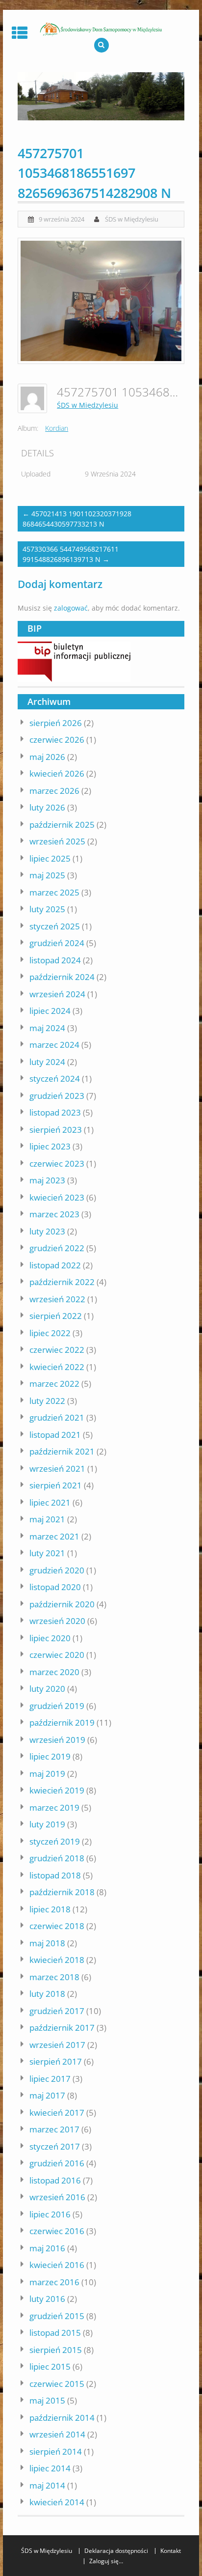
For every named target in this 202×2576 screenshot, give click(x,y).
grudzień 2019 (57, 1706)
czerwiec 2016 (57, 2231)
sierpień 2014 (56, 2451)
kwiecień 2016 (57, 2265)
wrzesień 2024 (57, 994)
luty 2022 (47, 1401)
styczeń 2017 (55, 2146)
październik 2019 (62, 1722)
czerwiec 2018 (57, 1926)
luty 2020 (47, 1689)
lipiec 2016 (50, 2214)
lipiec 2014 (50, 2468)
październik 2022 (62, 1282)
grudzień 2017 (57, 2011)
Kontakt (171, 2551)
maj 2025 (47, 875)
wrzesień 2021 (57, 1469)
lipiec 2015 (50, 2366)
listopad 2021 (55, 1435)
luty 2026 (47, 807)
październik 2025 (62, 825)
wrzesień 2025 (57, 841)
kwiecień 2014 (57, 2502)
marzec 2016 (54, 2282)
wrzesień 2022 (57, 1299)
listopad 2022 (55, 1265)
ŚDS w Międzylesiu (132, 219)
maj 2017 (47, 2095)
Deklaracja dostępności (116, 2551)
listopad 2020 (55, 1587)
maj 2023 (47, 1180)
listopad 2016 (55, 2180)
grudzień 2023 (57, 1096)
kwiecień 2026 (57, 773)
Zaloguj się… (106, 2561)
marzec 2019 (54, 1807)
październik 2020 (62, 1604)
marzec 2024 (54, 1045)
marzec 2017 (54, 2129)
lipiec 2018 (50, 1909)
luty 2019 (47, 1824)
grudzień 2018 (57, 1858)
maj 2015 (47, 2400)
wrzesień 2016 (57, 2197)
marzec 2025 (54, 892)
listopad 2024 (55, 960)
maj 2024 (47, 1028)
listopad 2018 (55, 1875)
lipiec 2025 (50, 858)
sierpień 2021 (56, 1485)
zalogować (71, 608)
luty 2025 (47, 909)
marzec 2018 (54, 1977)
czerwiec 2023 (57, 1163)
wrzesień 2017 (57, 2045)
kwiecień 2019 (57, 1790)
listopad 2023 (55, 1112)
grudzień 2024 (57, 943)
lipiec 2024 (50, 1011)
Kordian (57, 428)
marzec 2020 (54, 1672)
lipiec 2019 (50, 1756)
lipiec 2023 (50, 1146)
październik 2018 (62, 1892)
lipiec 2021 (50, 1502)
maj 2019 (47, 1774)
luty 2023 (47, 1231)
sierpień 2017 (56, 2061)
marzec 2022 (54, 1384)
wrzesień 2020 (57, 1621)
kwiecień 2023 (57, 1197)
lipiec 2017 (50, 2079)
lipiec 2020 (50, 1638)
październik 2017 (62, 2028)
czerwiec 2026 (57, 740)
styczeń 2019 (55, 1841)
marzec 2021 (54, 1536)
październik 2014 (62, 2418)
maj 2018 (47, 1943)
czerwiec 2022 (57, 1350)
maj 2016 (47, 2248)
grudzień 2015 (57, 2316)
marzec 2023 (54, 1214)
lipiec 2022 (50, 1333)
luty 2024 (47, 1062)
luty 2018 (47, 1994)
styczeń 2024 (55, 1078)
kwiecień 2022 (57, 1367)
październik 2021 (62, 1451)
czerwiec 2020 (57, 1655)
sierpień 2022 (56, 1316)
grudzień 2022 (57, 1248)
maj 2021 (47, 1519)
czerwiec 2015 (57, 2384)
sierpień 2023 (56, 1130)
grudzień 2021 (57, 1417)
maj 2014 (47, 2485)
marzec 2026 (54, 791)
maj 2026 (47, 757)
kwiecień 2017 (57, 2113)
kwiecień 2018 (57, 1960)
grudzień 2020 (57, 1570)
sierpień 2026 (56, 723)
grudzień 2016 (57, 2163)
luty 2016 (47, 2299)
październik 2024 (62, 977)
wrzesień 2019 (57, 1740)
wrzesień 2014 (57, 2434)
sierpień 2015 (56, 2350)
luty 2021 (47, 1553)
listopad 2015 (55, 2333)
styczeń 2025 (55, 926)
